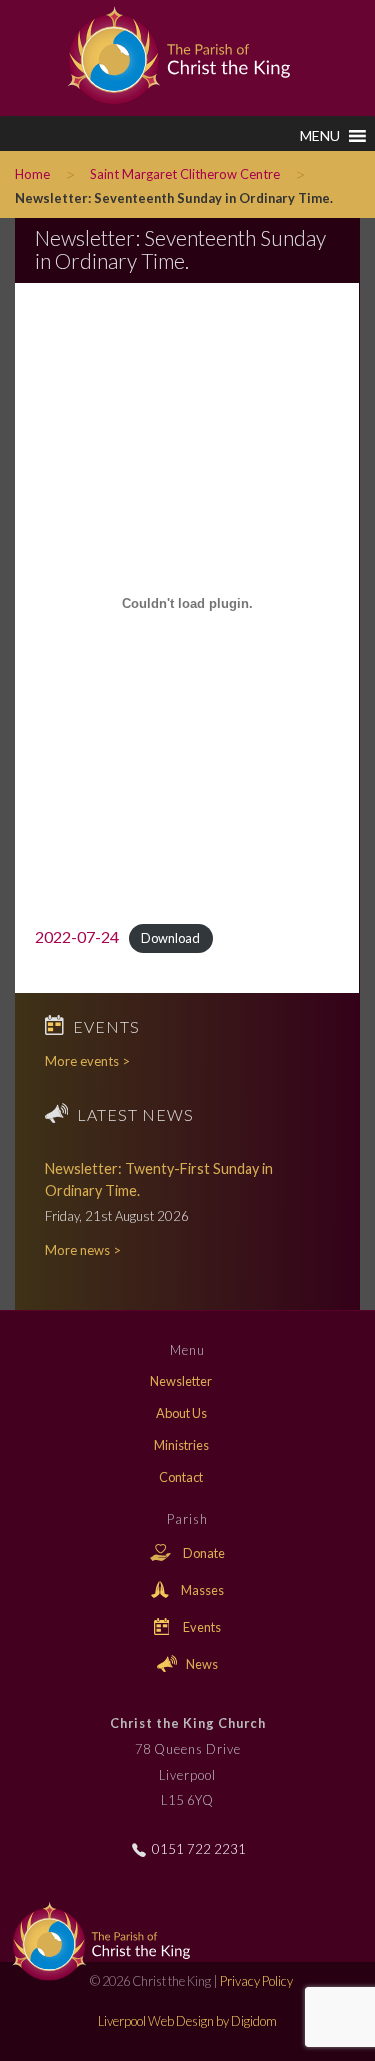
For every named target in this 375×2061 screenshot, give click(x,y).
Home (32, 174)
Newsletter (181, 1381)
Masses (201, 1590)
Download (170, 938)
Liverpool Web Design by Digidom (187, 2021)
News (201, 1664)
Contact (181, 1477)
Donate (203, 1553)
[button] (320, 136)
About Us (181, 1413)
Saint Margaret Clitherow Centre (185, 174)
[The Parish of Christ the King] (165, 52)
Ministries (181, 1445)
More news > (83, 1250)
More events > (87, 1061)
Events (201, 1627)
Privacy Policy (256, 1981)
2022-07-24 (77, 936)
